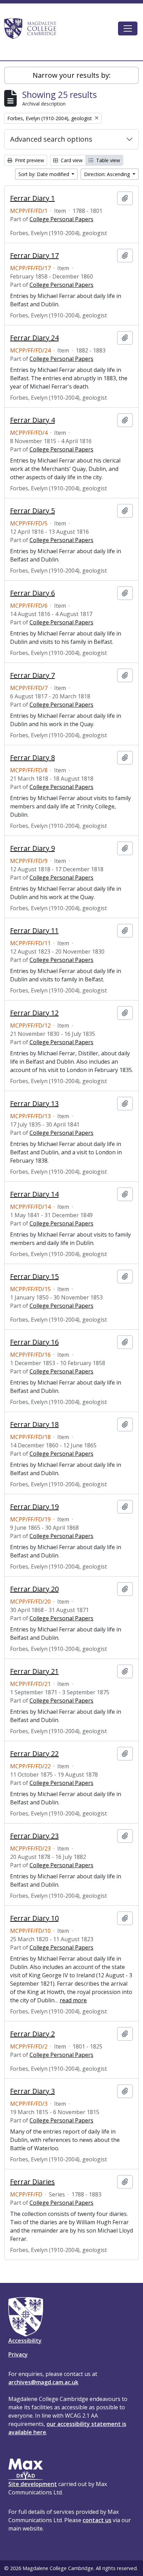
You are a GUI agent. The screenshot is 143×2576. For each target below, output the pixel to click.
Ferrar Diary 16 (34, 1342)
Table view (107, 160)
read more (73, 2000)
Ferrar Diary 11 (34, 931)
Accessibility (25, 2341)
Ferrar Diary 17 (34, 256)
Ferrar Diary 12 (34, 1013)
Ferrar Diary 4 (32, 420)
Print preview (29, 160)
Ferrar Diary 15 (34, 1277)
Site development (33, 2484)
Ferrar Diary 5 (32, 511)
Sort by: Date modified (44, 174)
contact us (97, 2520)
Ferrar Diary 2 (32, 2034)
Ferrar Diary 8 (32, 758)
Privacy (18, 2354)
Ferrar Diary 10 (34, 1918)
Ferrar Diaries (32, 2182)
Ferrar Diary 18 (34, 1424)
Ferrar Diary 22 (34, 1754)
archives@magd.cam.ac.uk (43, 2382)
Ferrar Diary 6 (32, 593)
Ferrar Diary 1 (32, 198)
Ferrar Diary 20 (34, 1589)
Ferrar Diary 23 (34, 1836)
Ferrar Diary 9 (32, 848)
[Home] (33, 28)
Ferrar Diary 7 (32, 675)
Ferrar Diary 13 (34, 1104)
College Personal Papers (61, 219)
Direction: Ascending (108, 174)
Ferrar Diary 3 (32, 2091)
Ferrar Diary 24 (34, 338)
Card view (71, 160)
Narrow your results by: (72, 75)
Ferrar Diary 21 (34, 1671)
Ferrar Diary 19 (34, 1507)
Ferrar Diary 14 (34, 1194)
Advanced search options (51, 139)
